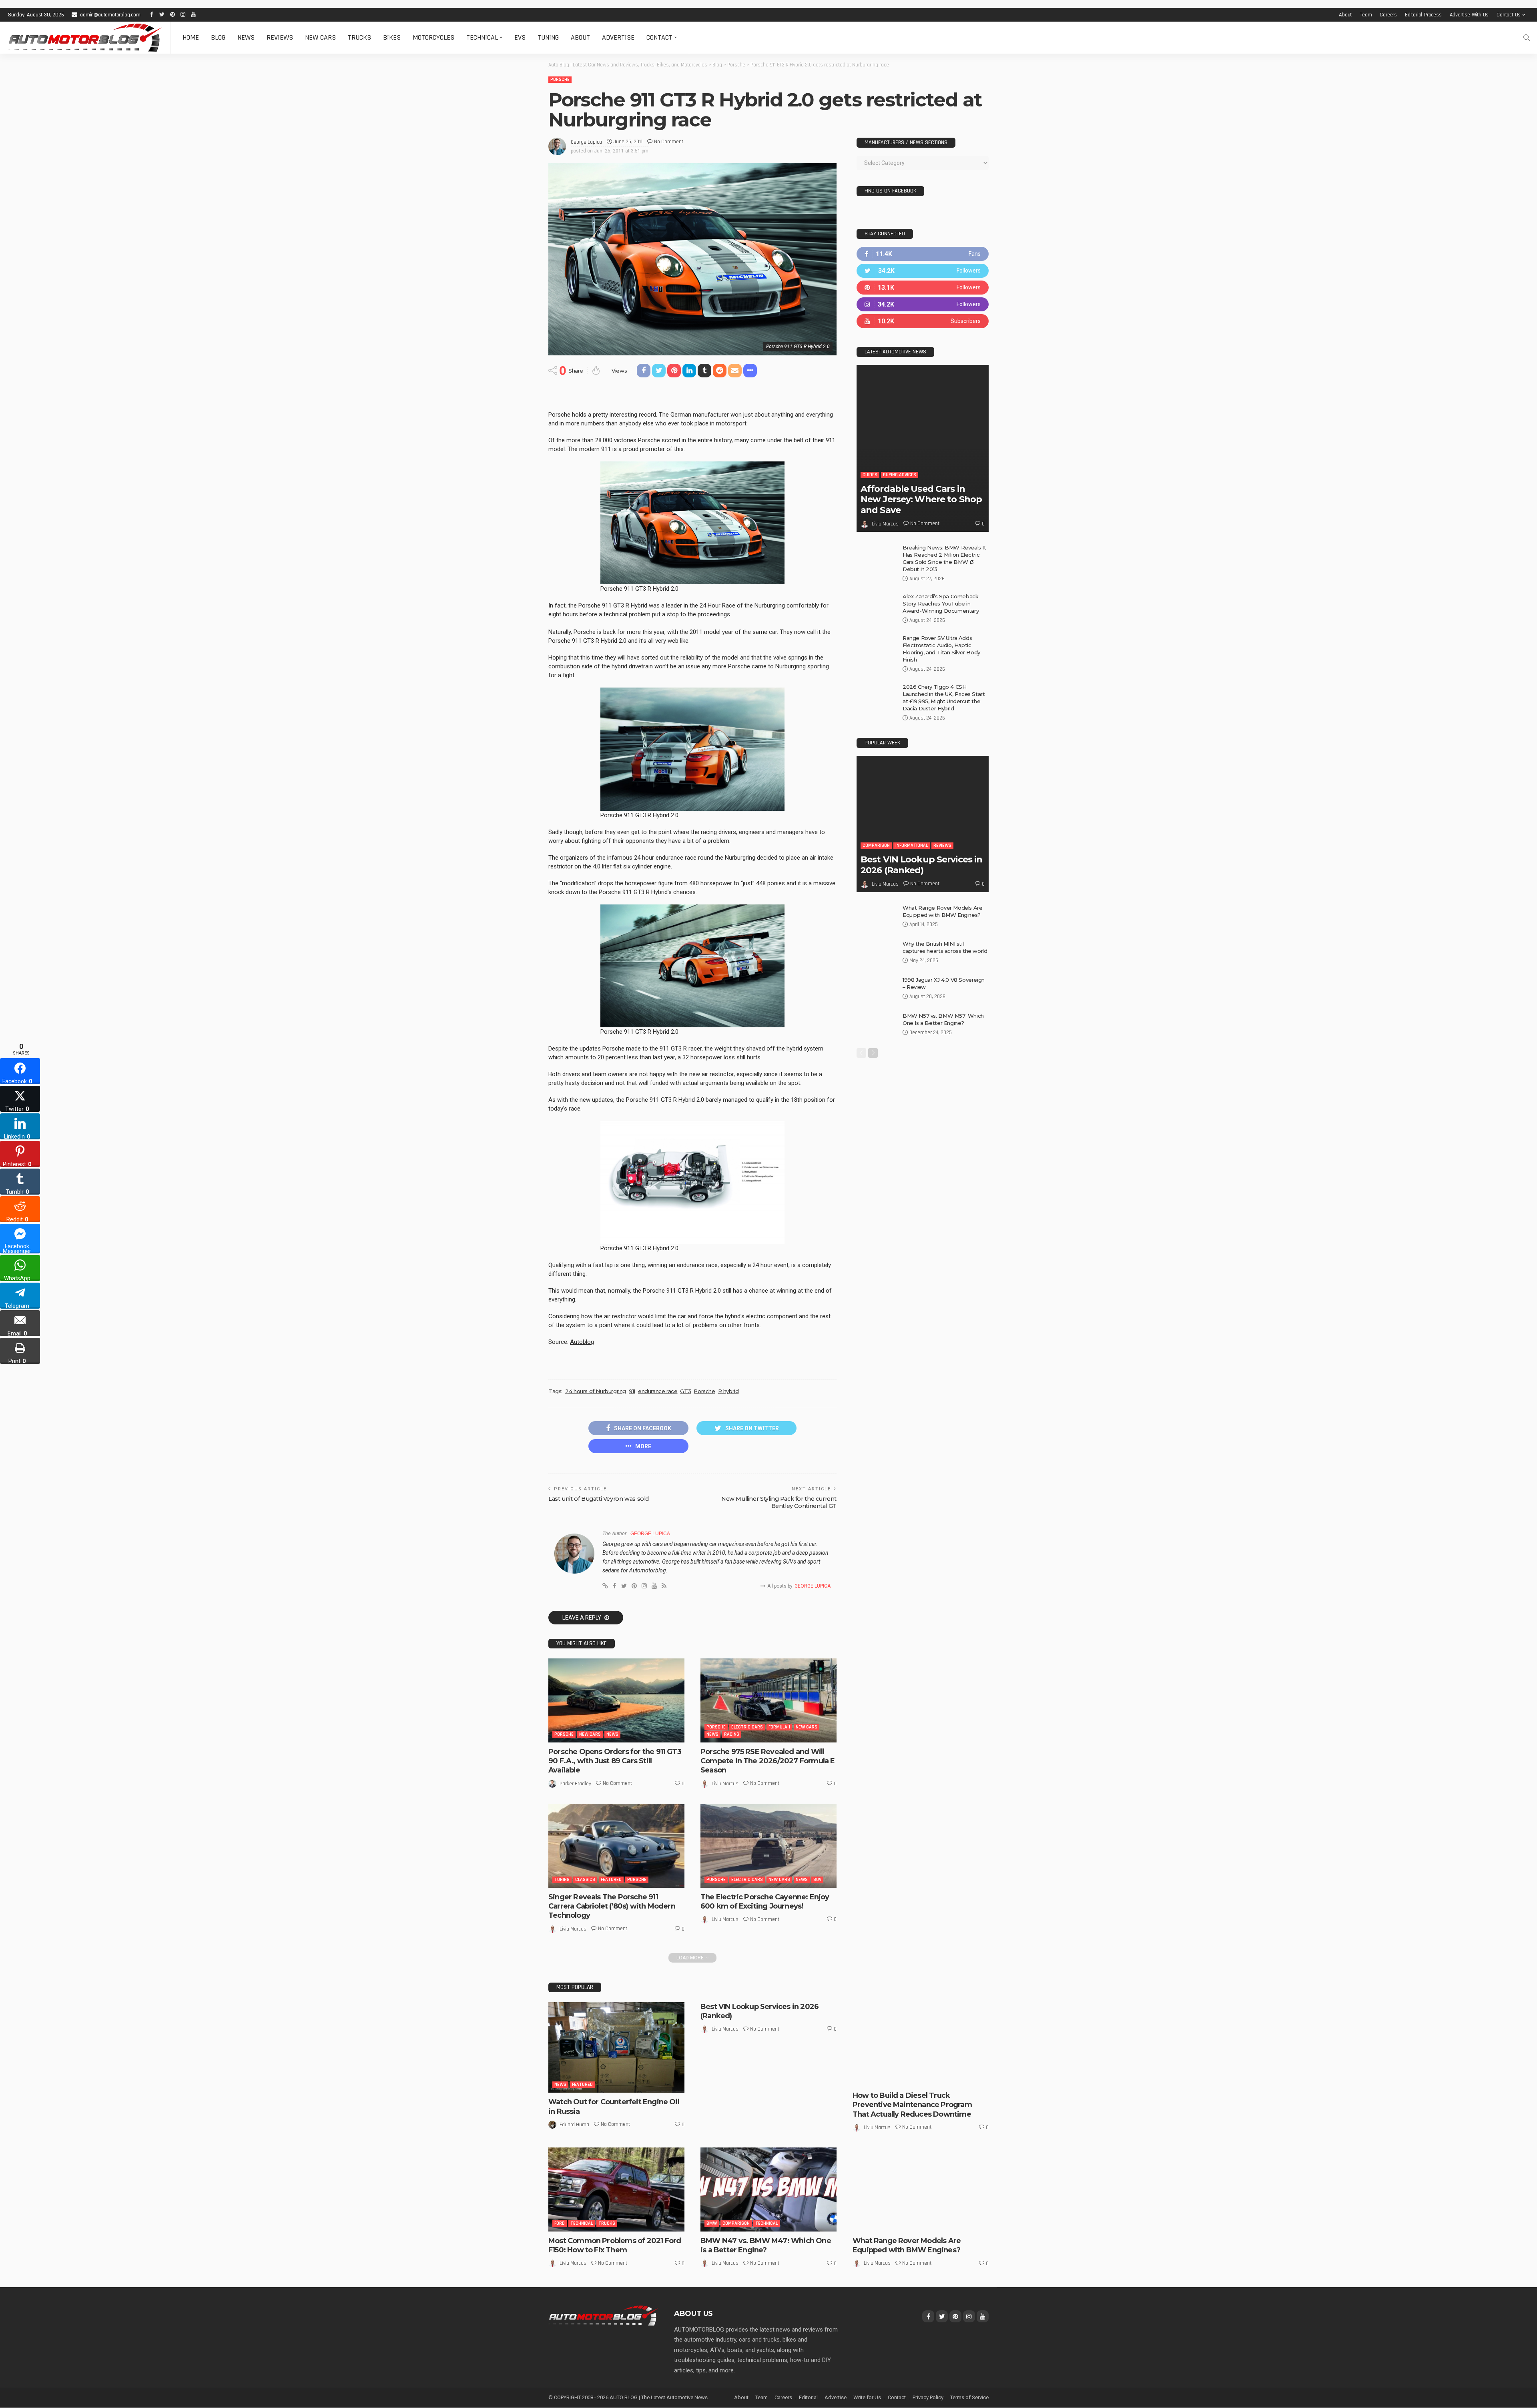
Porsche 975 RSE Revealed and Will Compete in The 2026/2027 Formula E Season (767, 1761)
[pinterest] (923, 288)
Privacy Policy (928, 2397)
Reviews (280, 37)
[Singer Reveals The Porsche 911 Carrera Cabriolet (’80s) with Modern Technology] (616, 1846)
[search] (1527, 38)
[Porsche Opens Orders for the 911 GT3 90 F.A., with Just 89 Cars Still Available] (616, 1700)
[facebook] (923, 254)
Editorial (808, 2397)
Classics (585, 1880)
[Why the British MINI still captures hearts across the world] (877, 953)
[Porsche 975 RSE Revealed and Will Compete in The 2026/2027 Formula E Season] (768, 1700)
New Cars (320, 37)
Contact (659, 37)
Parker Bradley (575, 1784)
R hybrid (728, 1391)
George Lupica (586, 142)
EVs (520, 37)
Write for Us (867, 2397)
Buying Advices (900, 475)
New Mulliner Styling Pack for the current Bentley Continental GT (779, 1502)
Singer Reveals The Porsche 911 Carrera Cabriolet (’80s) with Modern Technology (612, 1906)
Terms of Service (969, 2397)
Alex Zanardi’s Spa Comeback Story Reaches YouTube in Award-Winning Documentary (941, 604)
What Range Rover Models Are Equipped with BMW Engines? (907, 2245)
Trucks (359, 37)
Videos (917, 2223)
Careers (1388, 15)
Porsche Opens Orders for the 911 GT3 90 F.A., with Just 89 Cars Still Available (615, 1761)
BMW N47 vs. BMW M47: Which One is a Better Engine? (766, 2245)
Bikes (392, 37)
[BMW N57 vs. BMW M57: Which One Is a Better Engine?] (877, 1025)
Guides (870, 475)
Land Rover (871, 2216)
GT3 (685, 1391)
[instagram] (923, 304)
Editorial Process (1423, 15)
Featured (611, 1880)
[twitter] (923, 271)
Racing (732, 1734)
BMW (712, 2223)
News (246, 37)
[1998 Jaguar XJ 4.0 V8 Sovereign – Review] (877, 989)
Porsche (560, 79)
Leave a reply (582, 1618)
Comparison (876, 845)
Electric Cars (747, 1727)
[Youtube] (923, 321)
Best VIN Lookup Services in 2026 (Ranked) (921, 865)
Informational (912, 845)
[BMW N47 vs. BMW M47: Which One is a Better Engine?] (768, 2189)
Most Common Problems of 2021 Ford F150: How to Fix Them (615, 2245)
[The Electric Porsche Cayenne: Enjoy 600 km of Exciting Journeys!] (768, 1846)
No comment (669, 142)
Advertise (618, 37)
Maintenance (938, 2078)
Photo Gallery (875, 2223)
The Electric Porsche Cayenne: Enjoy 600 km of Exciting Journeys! (765, 1902)
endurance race (658, 1391)
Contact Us (1509, 15)
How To (910, 2078)
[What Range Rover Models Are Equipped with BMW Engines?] (877, 917)
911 (632, 1391)
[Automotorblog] (85, 38)
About (1345, 15)
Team (1366, 15)
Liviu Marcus (725, 1784)
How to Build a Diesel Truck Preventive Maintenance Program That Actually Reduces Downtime (912, 2105)
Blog (218, 37)
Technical (482, 37)
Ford (560, 2223)
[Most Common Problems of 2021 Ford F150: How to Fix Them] (616, 2189)
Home (191, 37)
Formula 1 (779, 1727)
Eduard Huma (574, 2125)
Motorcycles (433, 37)
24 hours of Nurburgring (596, 1391)
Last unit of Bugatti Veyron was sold (599, 1499)
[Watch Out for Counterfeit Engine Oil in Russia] (616, 2048)
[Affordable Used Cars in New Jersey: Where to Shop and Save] (923, 448)
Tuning (548, 37)
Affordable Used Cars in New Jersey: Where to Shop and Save (921, 499)
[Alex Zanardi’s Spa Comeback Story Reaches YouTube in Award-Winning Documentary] (877, 606)
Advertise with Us (1469, 15)
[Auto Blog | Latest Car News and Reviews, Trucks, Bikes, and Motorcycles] (603, 2315)
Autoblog (582, 1342)
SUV (817, 1880)
